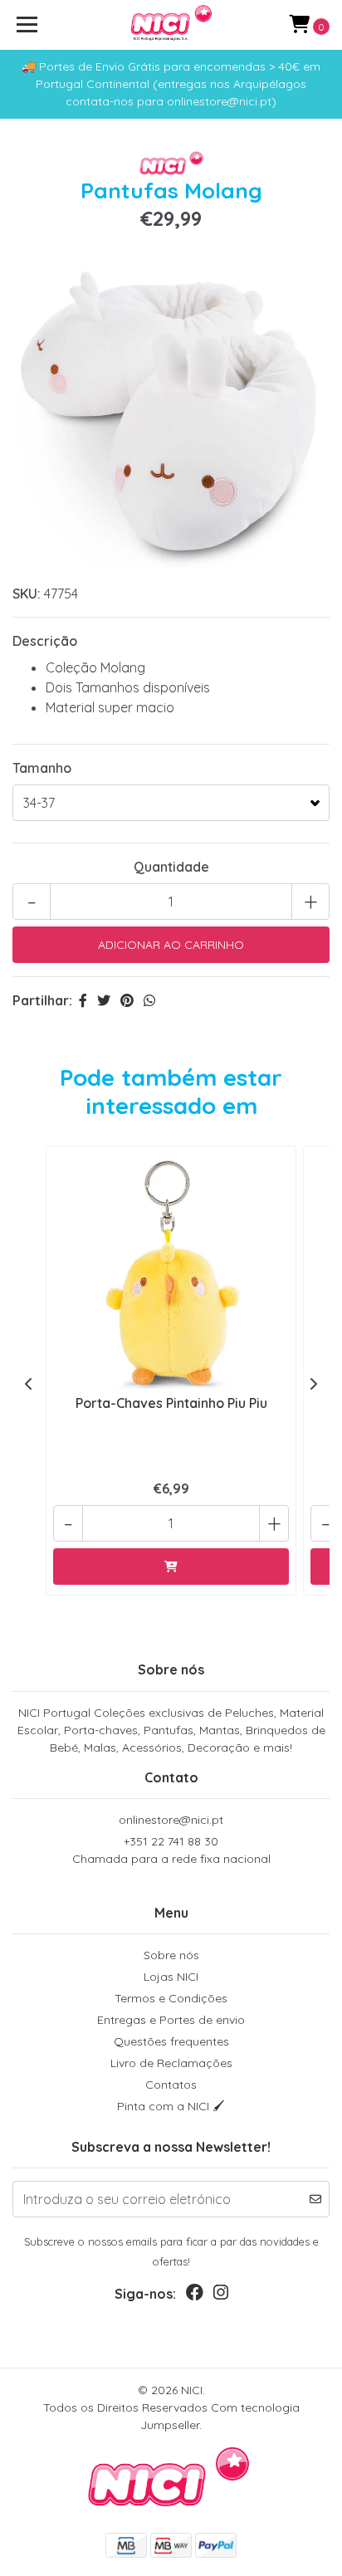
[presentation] (29, 1384)
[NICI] (171, 25)
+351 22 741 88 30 (171, 1850)
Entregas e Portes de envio (171, 2020)
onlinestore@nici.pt (171, 1820)
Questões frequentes (171, 2041)
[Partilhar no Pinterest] (127, 1000)
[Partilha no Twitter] (104, 1000)
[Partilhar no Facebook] (83, 1000)
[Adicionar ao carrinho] (171, 1567)
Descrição (45, 641)
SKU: (27, 594)
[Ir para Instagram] (221, 2296)
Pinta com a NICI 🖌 (171, 2106)
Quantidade (171, 867)
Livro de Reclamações (171, 2063)
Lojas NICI (171, 1977)
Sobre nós (171, 1955)
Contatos (171, 2085)
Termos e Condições (171, 1998)
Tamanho (42, 768)
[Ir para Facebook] (195, 2296)
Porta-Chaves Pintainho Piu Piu (171, 1403)
